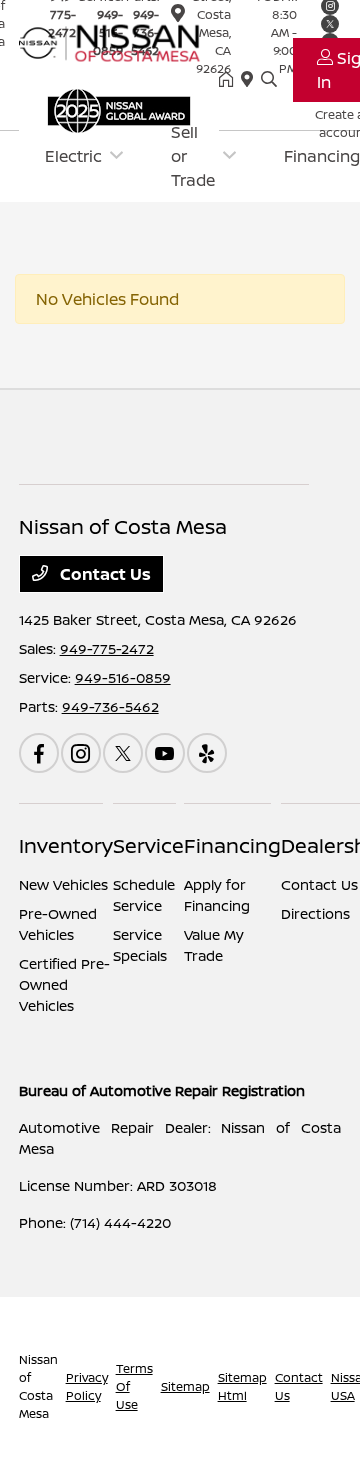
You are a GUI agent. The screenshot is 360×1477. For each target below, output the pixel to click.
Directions (315, 913)
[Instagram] (81, 753)
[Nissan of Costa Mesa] (119, 41)
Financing (232, 845)
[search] (269, 80)
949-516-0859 (123, 677)
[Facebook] (39, 753)
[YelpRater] (207, 753)
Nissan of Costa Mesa (38, 1386)
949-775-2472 (107, 648)
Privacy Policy (87, 1386)
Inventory (66, 845)
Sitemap (185, 1386)
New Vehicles (63, 884)
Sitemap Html (242, 1386)
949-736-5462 (110, 706)
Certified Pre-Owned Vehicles (64, 984)
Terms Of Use (134, 1386)
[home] (230, 80)
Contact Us (103, 574)
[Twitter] (123, 753)
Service (148, 845)
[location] (178, 16)
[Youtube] (165, 753)
